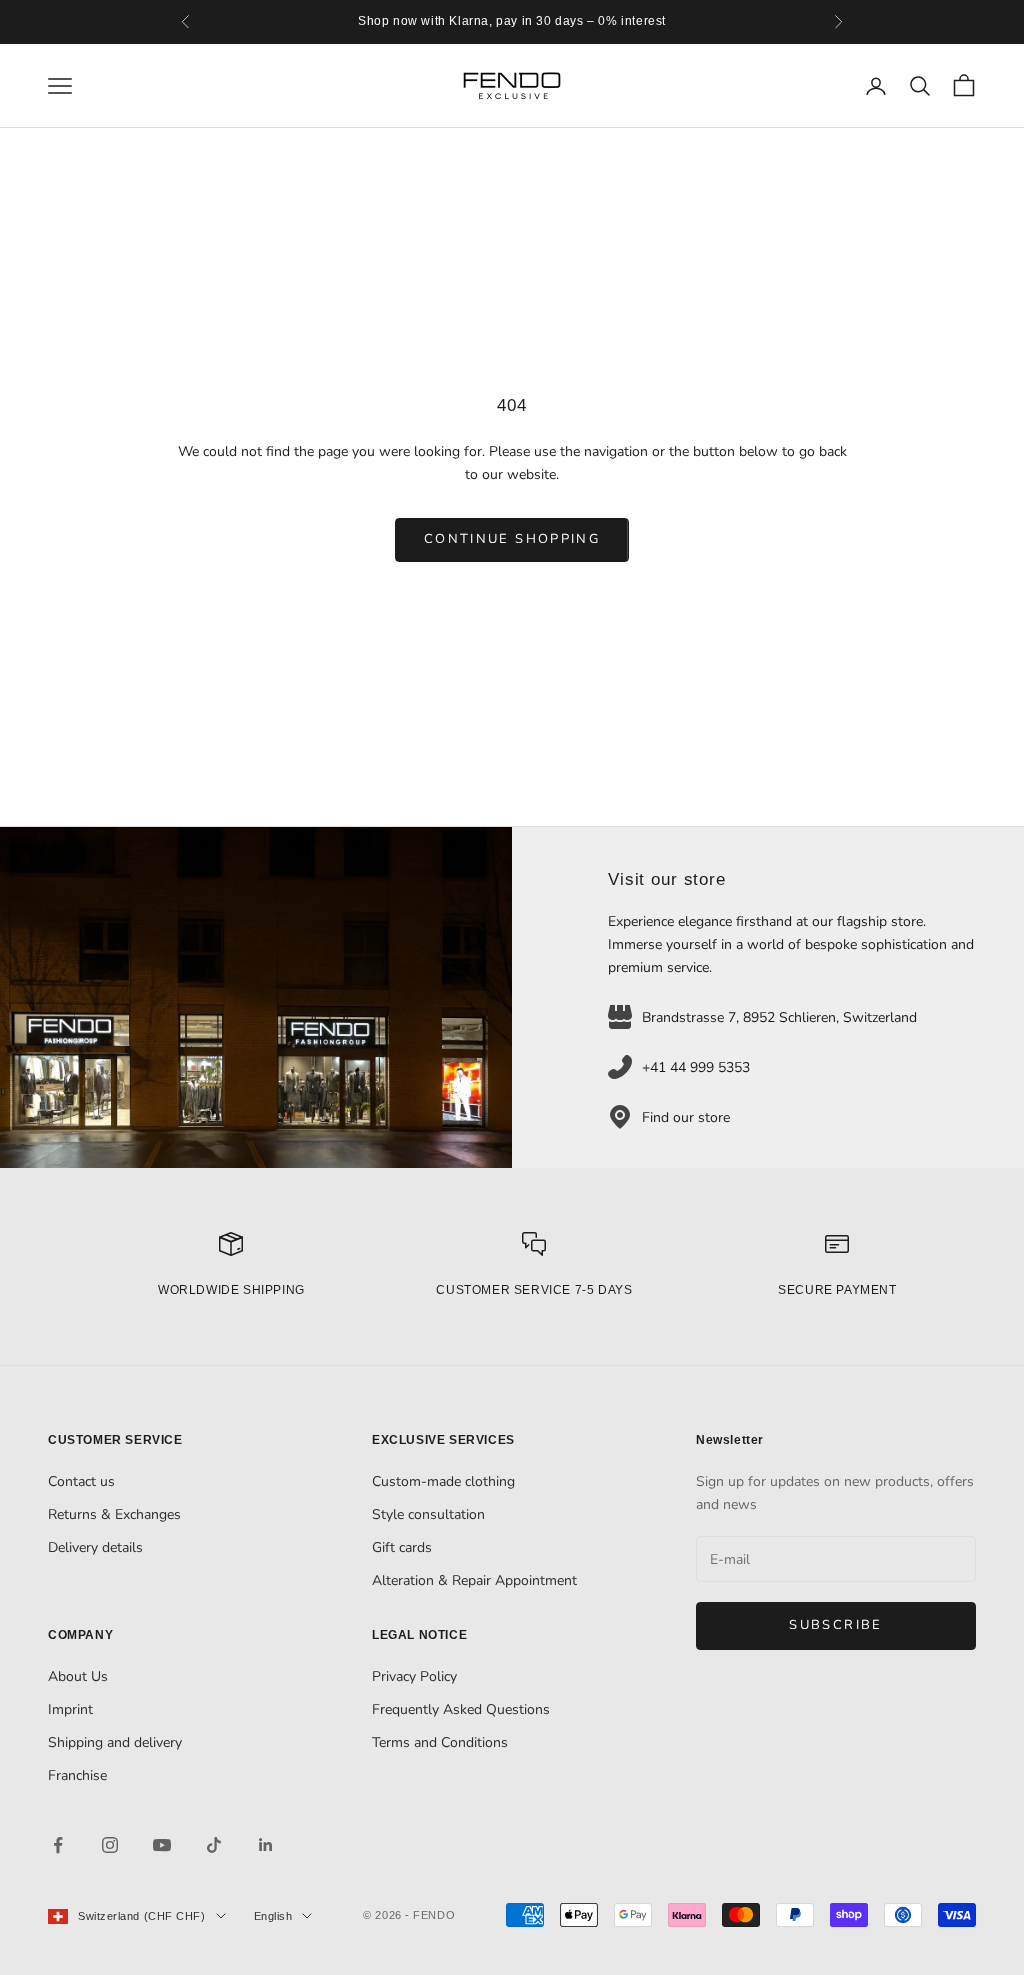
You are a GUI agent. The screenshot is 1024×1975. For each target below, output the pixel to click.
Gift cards (402, 1547)
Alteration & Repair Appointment (474, 1580)
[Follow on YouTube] (162, 1845)
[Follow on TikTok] (214, 1845)
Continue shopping (512, 539)
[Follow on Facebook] (58, 1845)
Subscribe (835, 1625)
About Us (78, 1676)
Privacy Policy (414, 1676)
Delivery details (95, 1547)
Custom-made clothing (443, 1481)
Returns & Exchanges (114, 1514)
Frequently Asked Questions (461, 1709)
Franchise (77, 1775)
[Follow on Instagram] (110, 1845)
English (273, 1916)
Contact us (81, 1481)
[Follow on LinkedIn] (266, 1845)
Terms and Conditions (440, 1742)
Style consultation (428, 1514)
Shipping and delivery (115, 1742)
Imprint (70, 1709)
